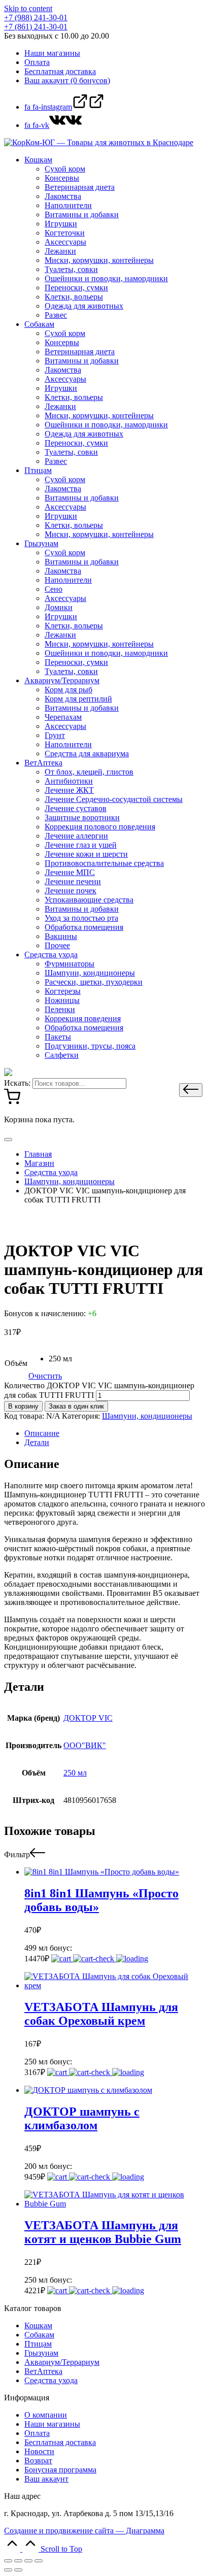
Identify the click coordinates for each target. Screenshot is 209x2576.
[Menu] (8, 1140)
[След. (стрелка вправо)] (18, 2570)
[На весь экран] (28, 2561)
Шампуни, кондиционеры (147, 1416)
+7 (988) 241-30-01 (36, 18)
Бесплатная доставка (60, 2442)
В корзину (23, 1406)
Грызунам (41, 2353)
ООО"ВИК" (85, 1745)
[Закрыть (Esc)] (8, 2561)
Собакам (39, 2335)
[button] (191, 1090)
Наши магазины (52, 2424)
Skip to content (28, 8)
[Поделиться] (18, 2561)
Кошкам (38, 2326)
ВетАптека (43, 2371)
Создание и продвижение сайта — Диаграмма (84, 2531)
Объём (16, 1363)
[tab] (115, 1433)
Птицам (38, 2344)
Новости (39, 2451)
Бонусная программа (60, 2470)
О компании (46, 2415)
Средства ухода (51, 2380)
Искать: (17, 1083)
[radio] (60, 1359)
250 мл (75, 1773)
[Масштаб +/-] (39, 2561)
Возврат (38, 2461)
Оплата (37, 2433)
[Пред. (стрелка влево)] (8, 2570)
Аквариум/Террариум (62, 2362)
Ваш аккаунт (46, 2479)
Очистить (45, 1376)
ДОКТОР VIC (88, 1718)
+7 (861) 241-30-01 (36, 27)
